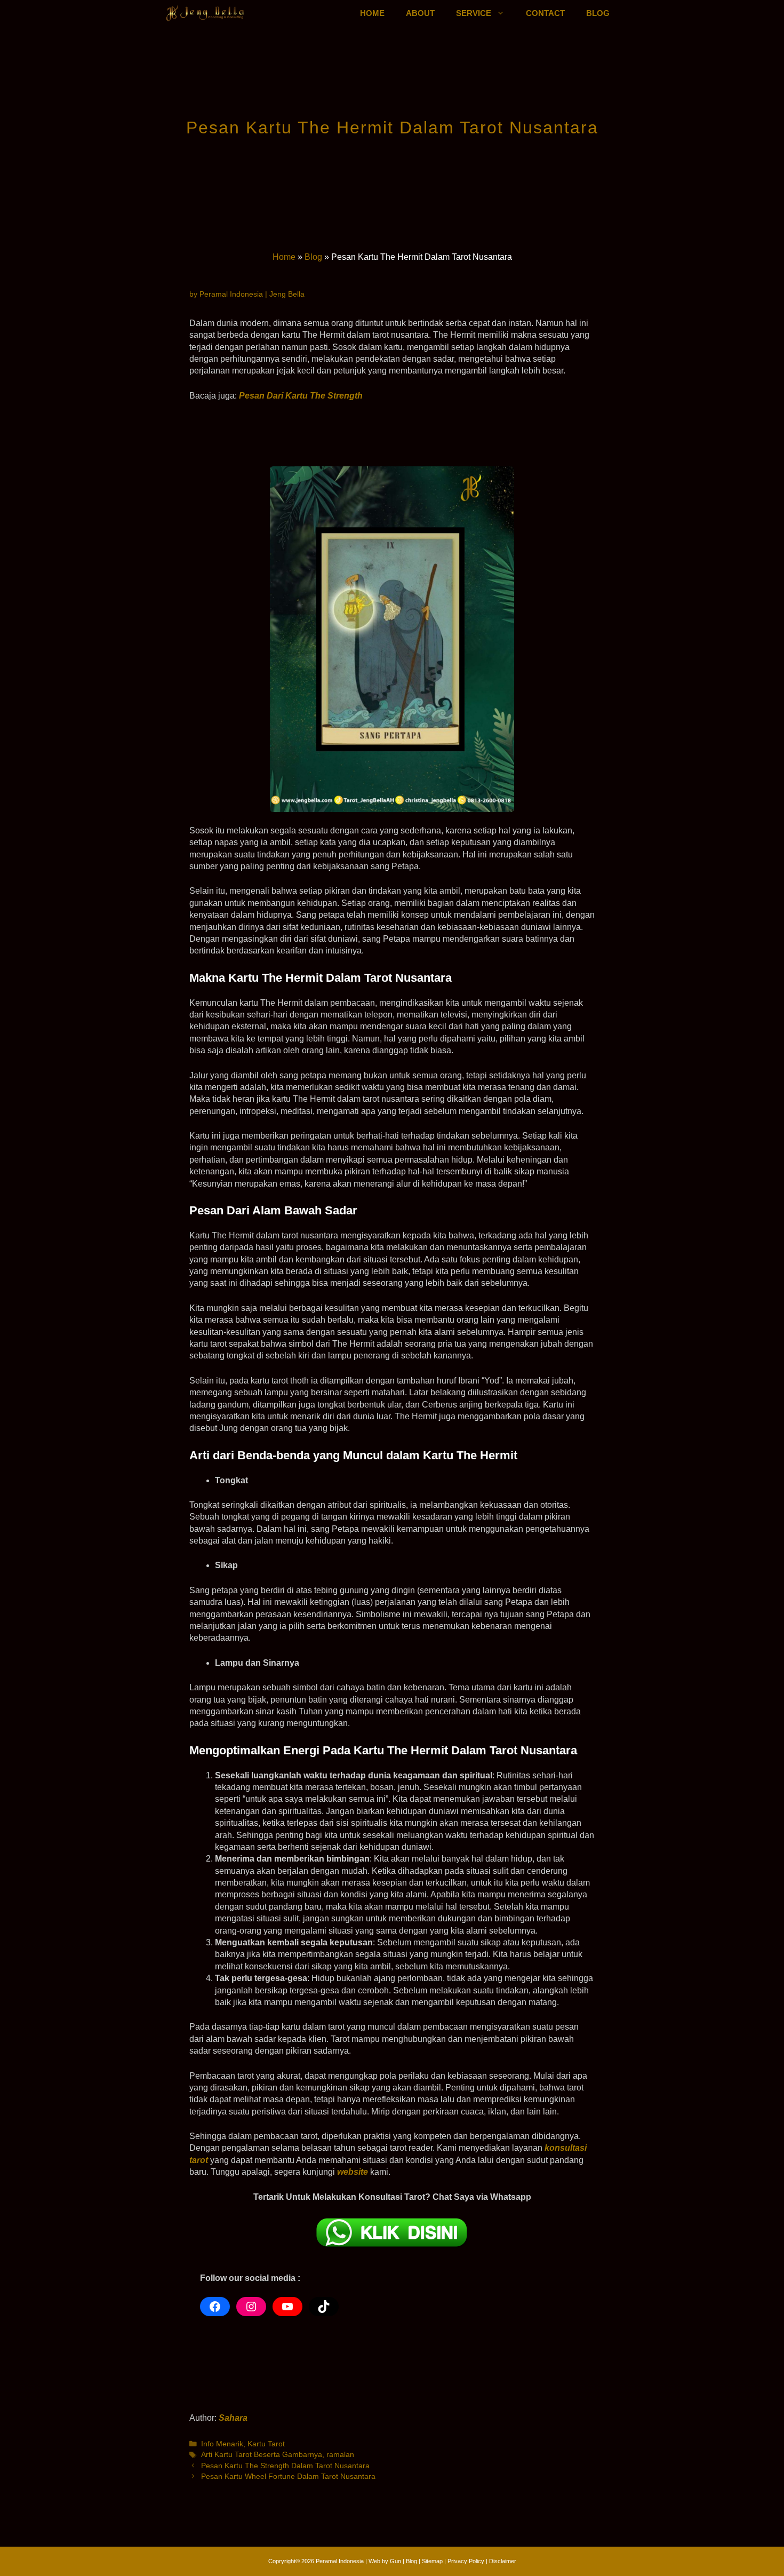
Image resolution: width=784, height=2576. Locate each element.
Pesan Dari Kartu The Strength (301, 396)
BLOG (598, 13)
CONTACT (545, 13)
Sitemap (432, 2561)
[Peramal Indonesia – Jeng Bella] (206, 13)
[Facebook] (215, 2307)
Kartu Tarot (266, 2444)
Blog (313, 257)
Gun (395, 2561)
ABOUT (420, 13)
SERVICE (474, 13)
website (353, 2172)
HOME (372, 13)
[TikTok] (324, 2307)
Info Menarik (222, 2444)
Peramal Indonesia (340, 2561)
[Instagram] (251, 2307)
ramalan (340, 2455)
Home (284, 257)
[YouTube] (287, 2307)
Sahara (233, 2418)
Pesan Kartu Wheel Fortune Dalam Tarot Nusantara (288, 2476)
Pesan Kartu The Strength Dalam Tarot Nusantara (285, 2466)
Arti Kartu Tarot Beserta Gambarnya (262, 2455)
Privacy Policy (467, 2561)
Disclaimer (503, 2561)
